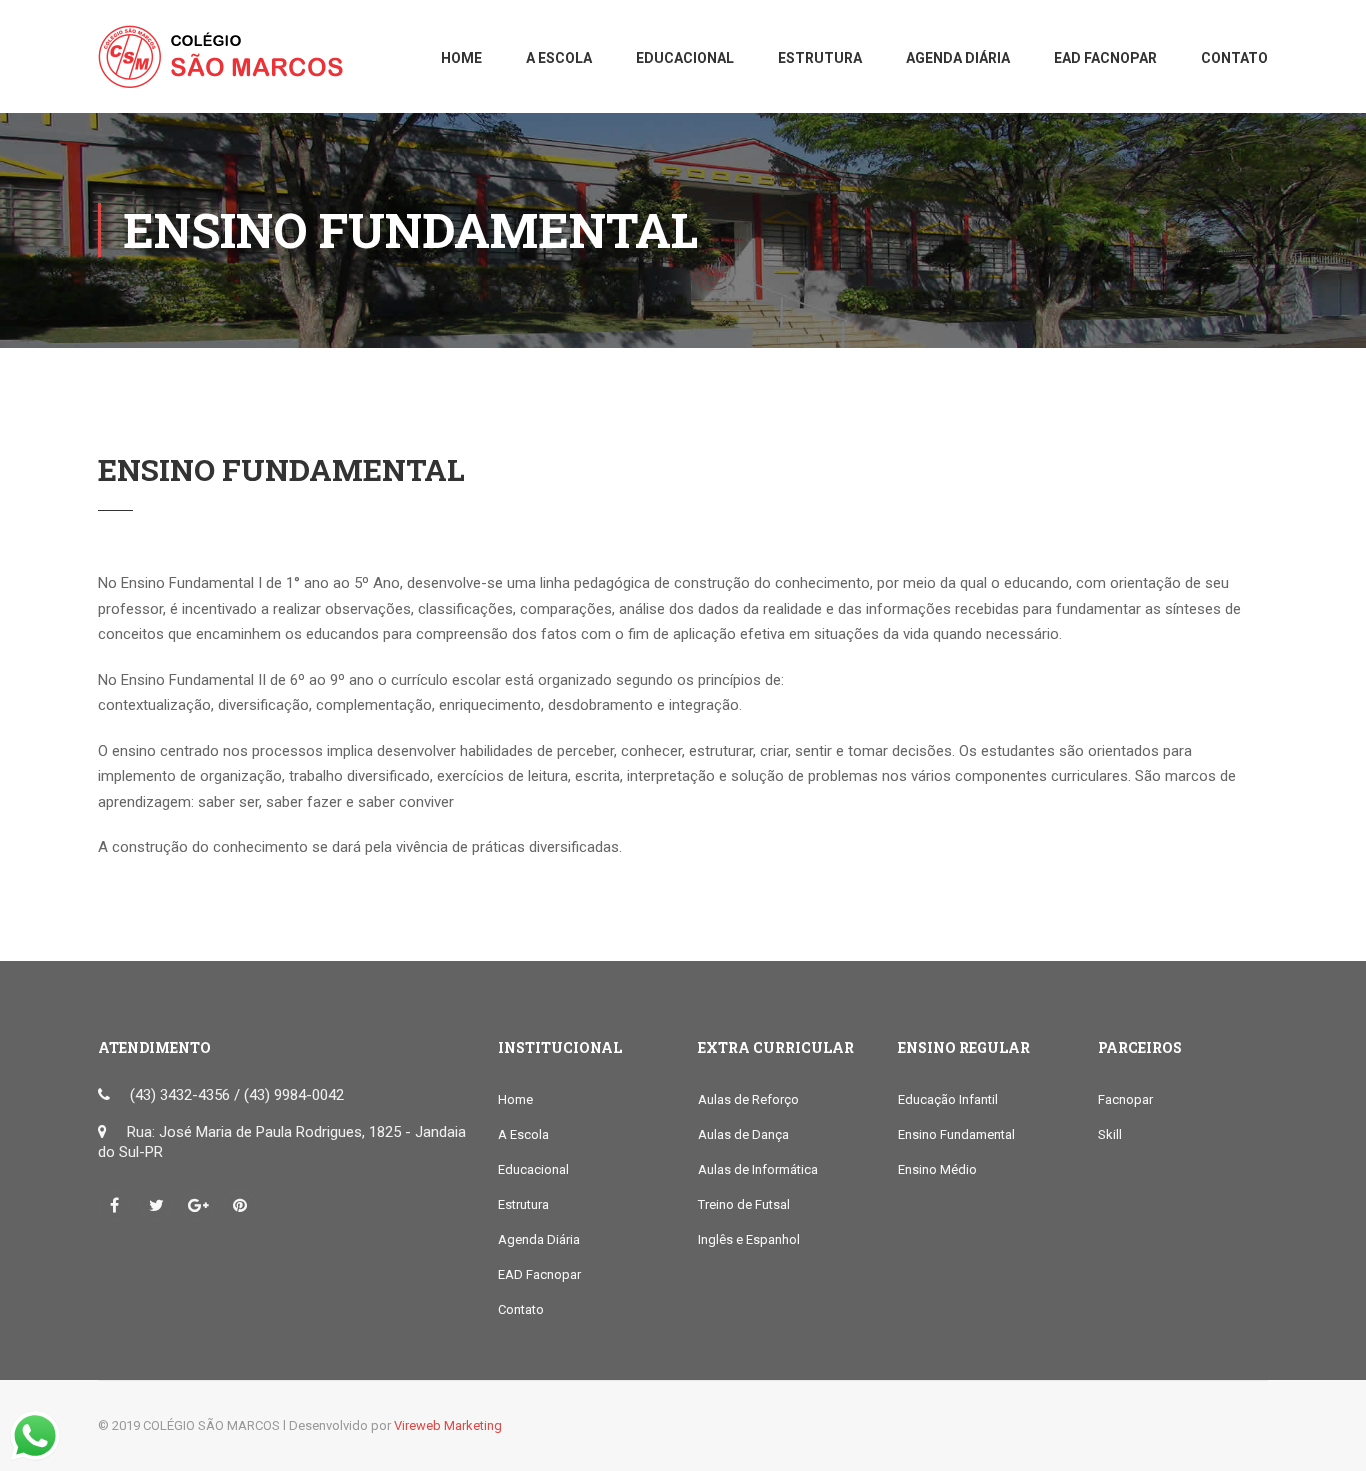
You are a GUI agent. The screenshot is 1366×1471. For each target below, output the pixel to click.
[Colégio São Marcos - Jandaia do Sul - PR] (228, 66)
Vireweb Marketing (448, 1425)
